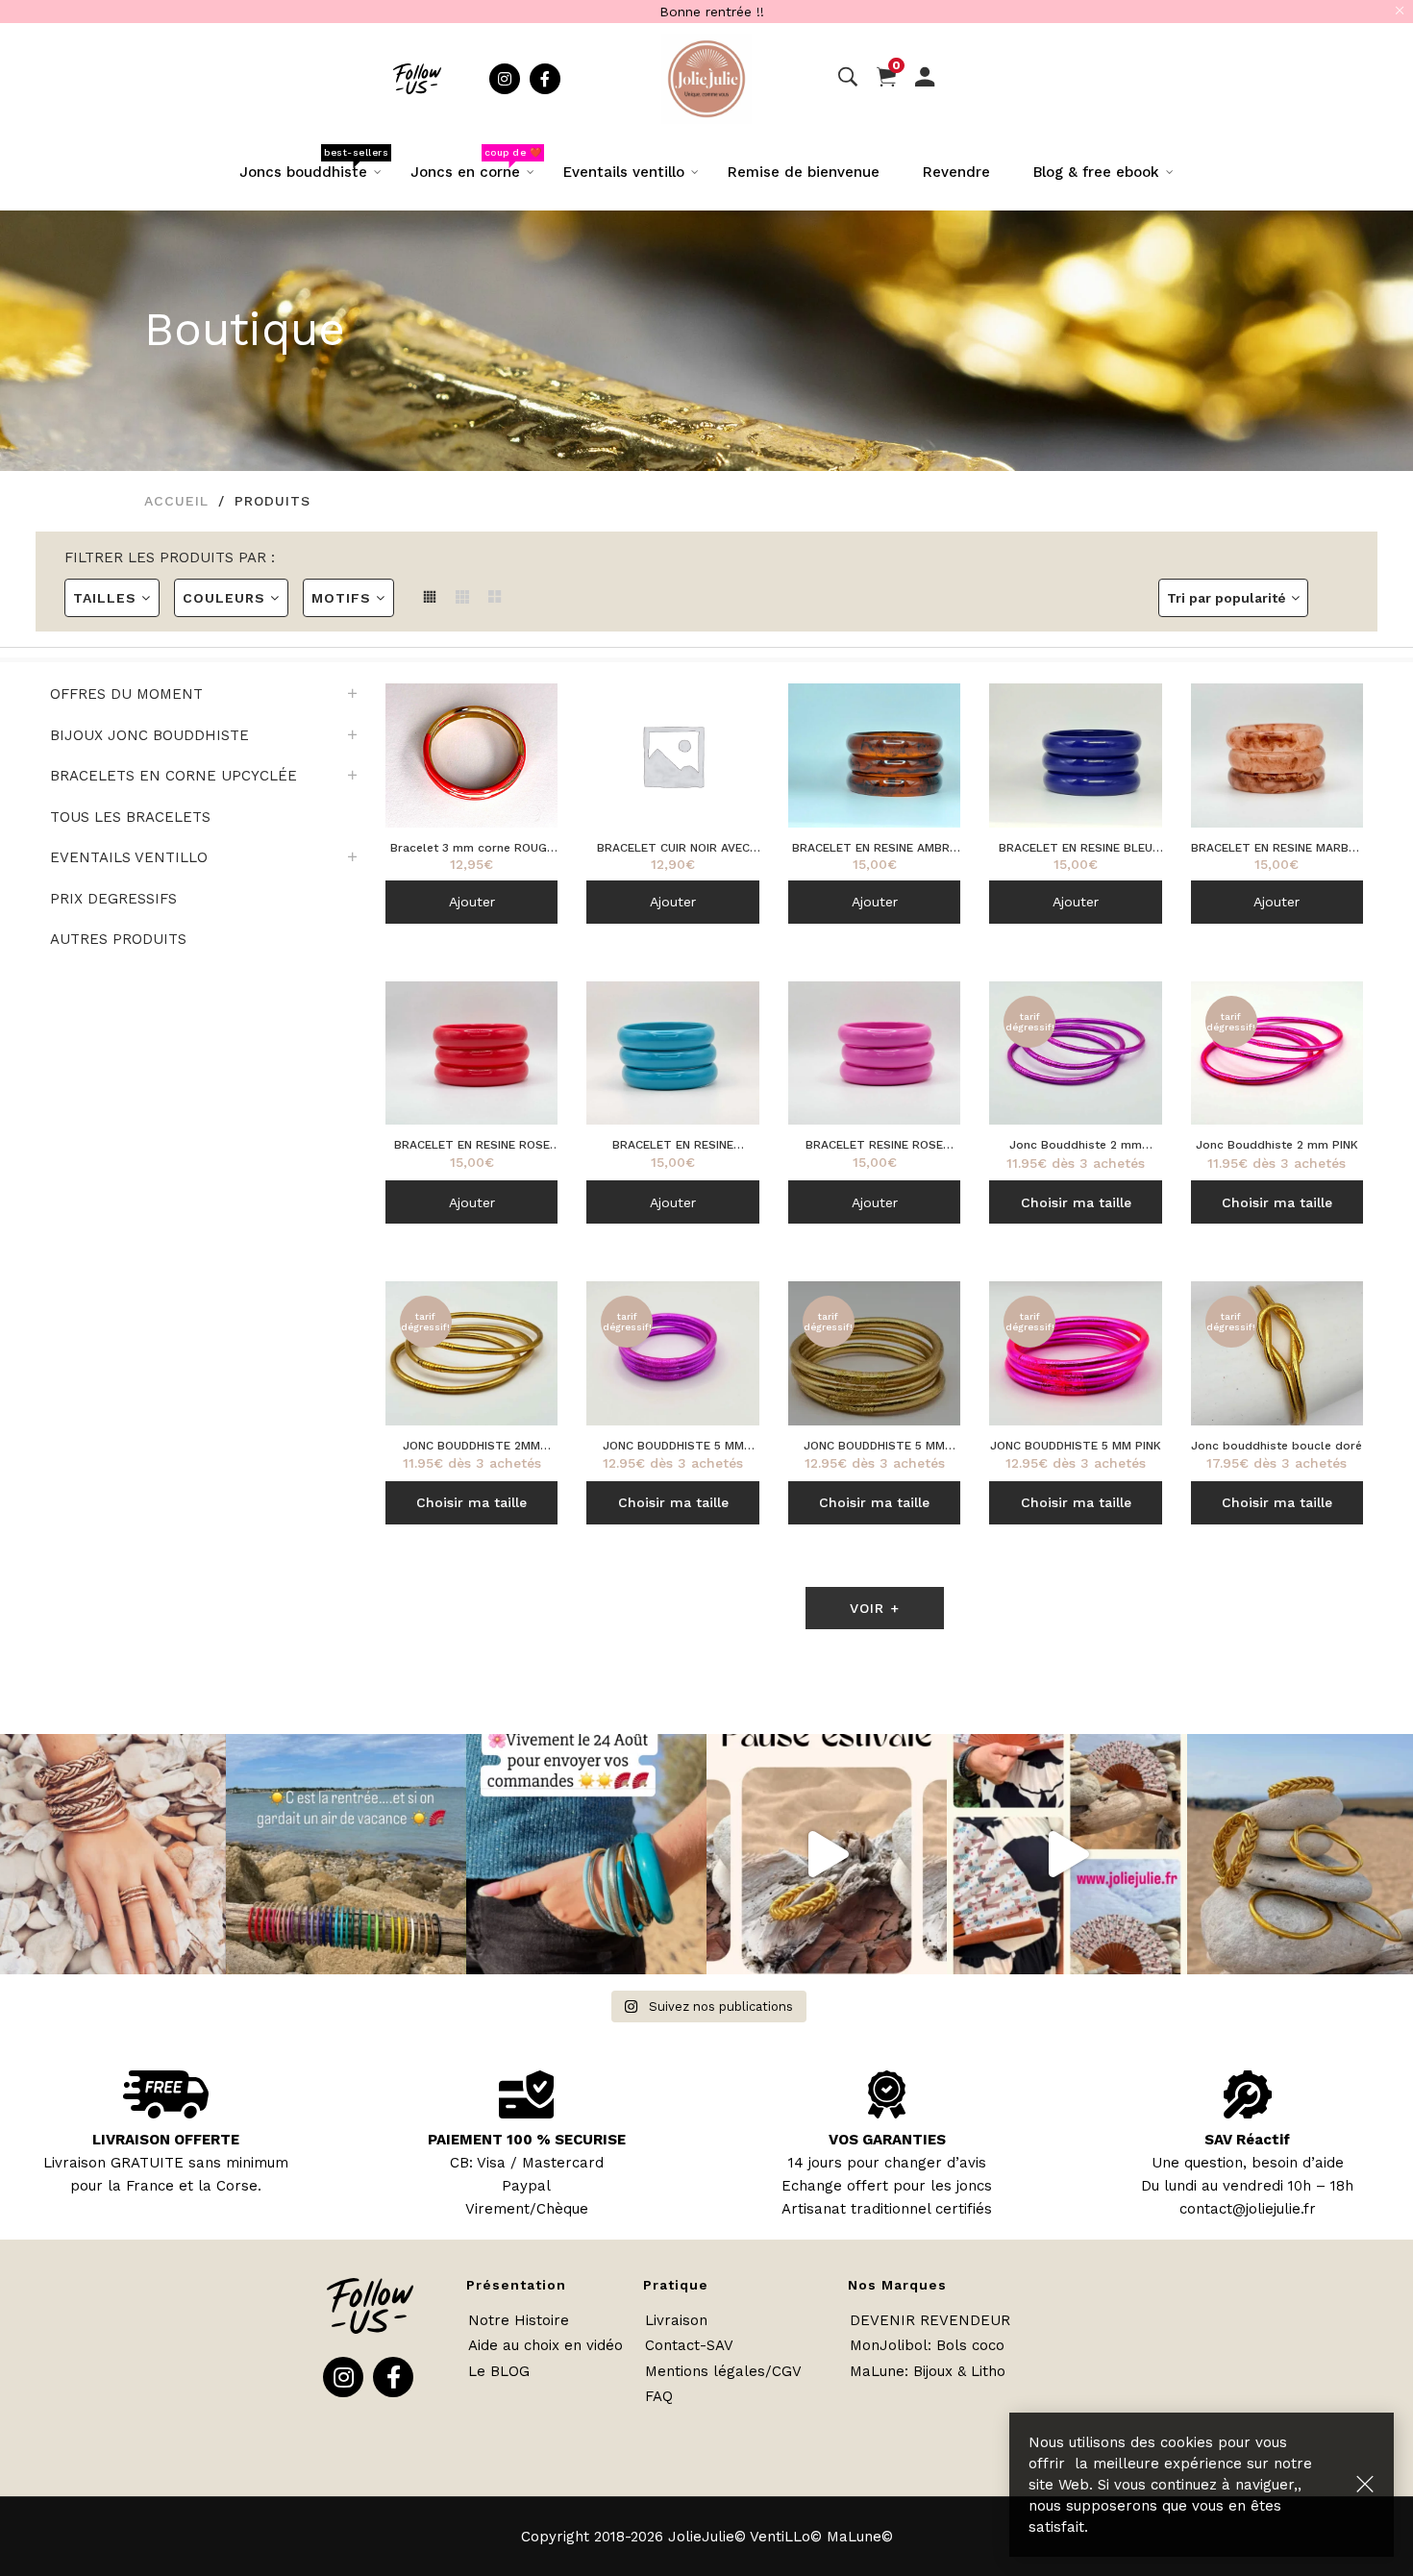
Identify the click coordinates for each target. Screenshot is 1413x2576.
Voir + (875, 1608)
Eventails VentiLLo (129, 857)
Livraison (676, 2320)
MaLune (877, 2371)
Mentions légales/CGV (723, 2371)
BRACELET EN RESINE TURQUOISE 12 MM (673, 1146)
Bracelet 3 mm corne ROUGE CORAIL (472, 849)
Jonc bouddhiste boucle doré (1277, 1446)
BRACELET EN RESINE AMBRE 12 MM (874, 849)
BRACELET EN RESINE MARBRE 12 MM (1277, 849)
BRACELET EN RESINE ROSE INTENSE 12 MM (472, 1146)
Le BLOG (499, 2371)
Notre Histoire (519, 2320)
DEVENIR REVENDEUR (930, 2320)
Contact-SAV (689, 2345)
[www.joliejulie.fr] (1067, 1854)
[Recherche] (848, 78)
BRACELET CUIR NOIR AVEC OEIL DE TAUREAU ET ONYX (673, 849)
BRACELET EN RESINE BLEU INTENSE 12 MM (1076, 849)
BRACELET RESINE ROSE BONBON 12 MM (874, 1146)
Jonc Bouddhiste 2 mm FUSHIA (1076, 1146)
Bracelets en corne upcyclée (174, 776)
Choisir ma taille (1076, 1202)
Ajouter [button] (472, 902)
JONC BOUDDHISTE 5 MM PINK (1076, 1446)
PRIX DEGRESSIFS (113, 899)
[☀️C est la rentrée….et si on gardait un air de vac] (346, 1854)
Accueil (176, 501)
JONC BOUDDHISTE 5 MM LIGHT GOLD (874, 1447)
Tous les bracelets (130, 817)
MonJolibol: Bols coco (927, 2345)
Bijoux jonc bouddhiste (149, 735)
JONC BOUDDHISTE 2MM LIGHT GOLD (471, 1447)
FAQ (659, 2396)
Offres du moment (126, 694)
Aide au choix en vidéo (545, 2345)
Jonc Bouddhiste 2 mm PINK (1277, 1145)
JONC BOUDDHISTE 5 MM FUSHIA (673, 1447)
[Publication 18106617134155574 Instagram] (586, 1854)
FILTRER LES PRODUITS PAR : (170, 557)
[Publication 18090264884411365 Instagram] (827, 1854)
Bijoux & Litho (959, 2371)
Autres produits (118, 939)
